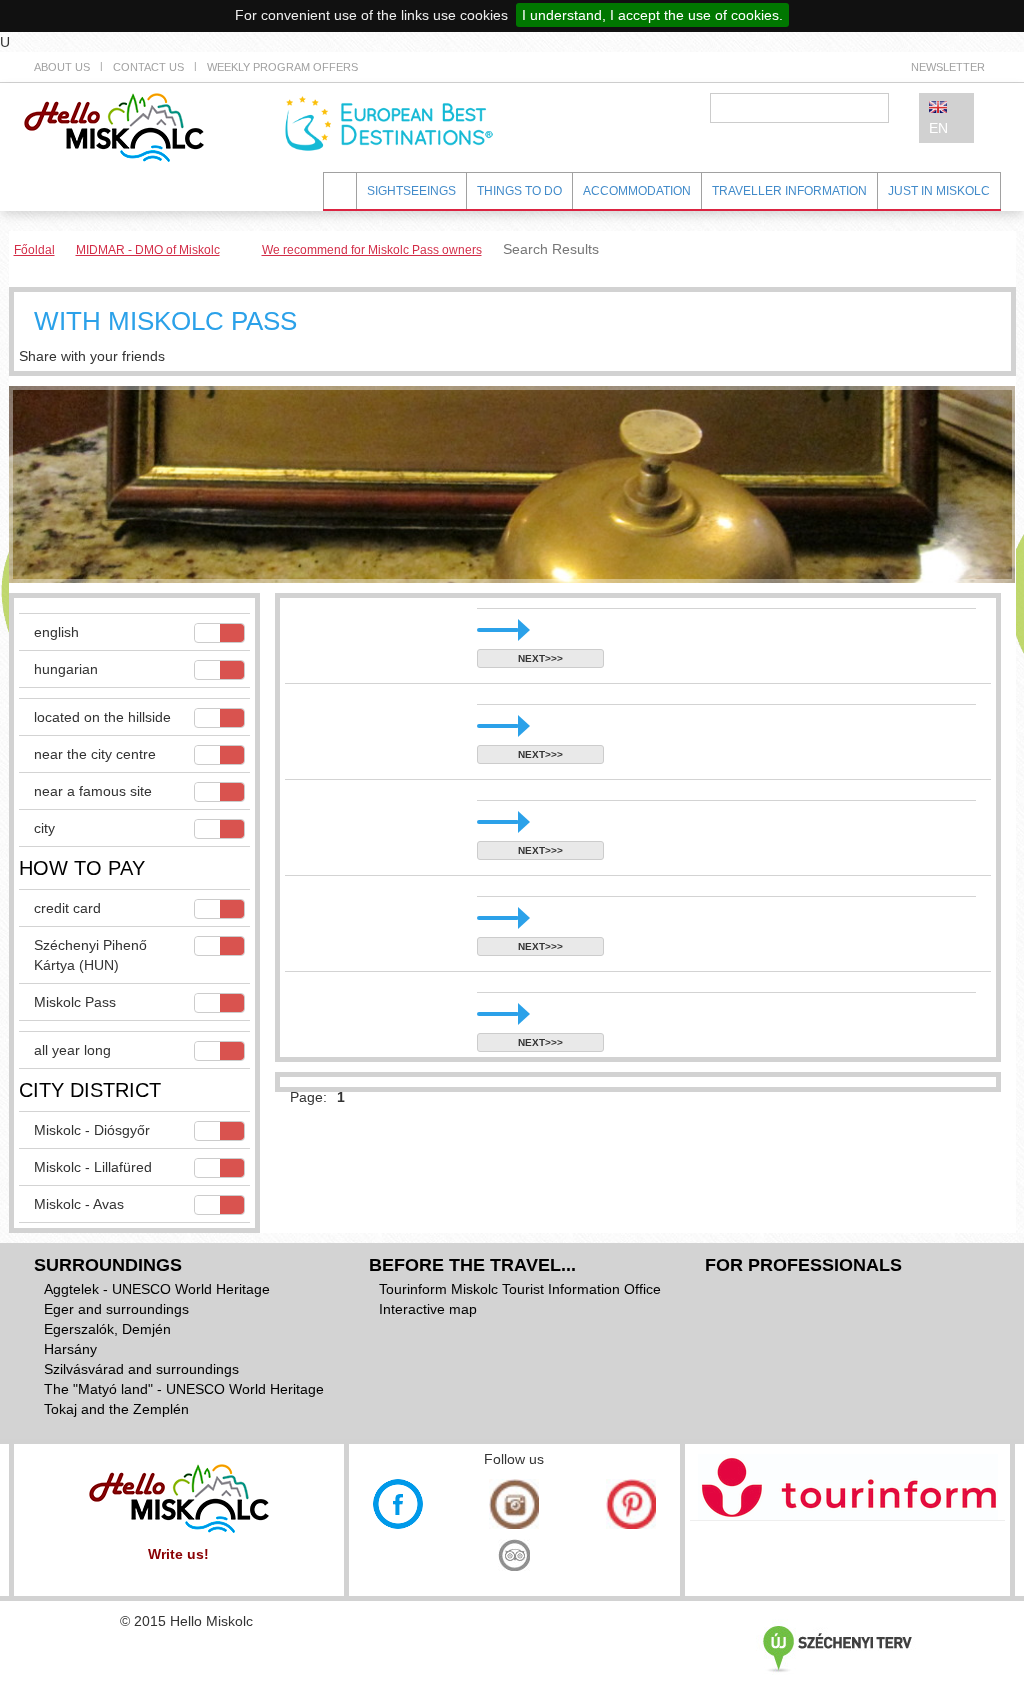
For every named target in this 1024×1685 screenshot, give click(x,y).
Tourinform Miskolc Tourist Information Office (520, 1289)
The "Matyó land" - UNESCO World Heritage (184, 1389)
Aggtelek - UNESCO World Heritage (157, 1289)
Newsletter (948, 67)
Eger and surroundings (116, 1309)
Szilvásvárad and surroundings (141, 1369)
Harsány (70, 1349)
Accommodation (637, 191)
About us (62, 67)
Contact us (148, 67)
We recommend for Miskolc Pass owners (372, 250)
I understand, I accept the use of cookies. (652, 15)
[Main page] (114, 126)
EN (938, 128)
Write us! (178, 1554)
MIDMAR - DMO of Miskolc (148, 250)
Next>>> (540, 658)
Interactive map (428, 1309)
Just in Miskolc (939, 191)
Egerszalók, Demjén (107, 1329)
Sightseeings (411, 191)
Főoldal (34, 250)
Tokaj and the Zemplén (116, 1409)
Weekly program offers (282, 67)
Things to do (519, 191)
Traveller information (789, 191)
